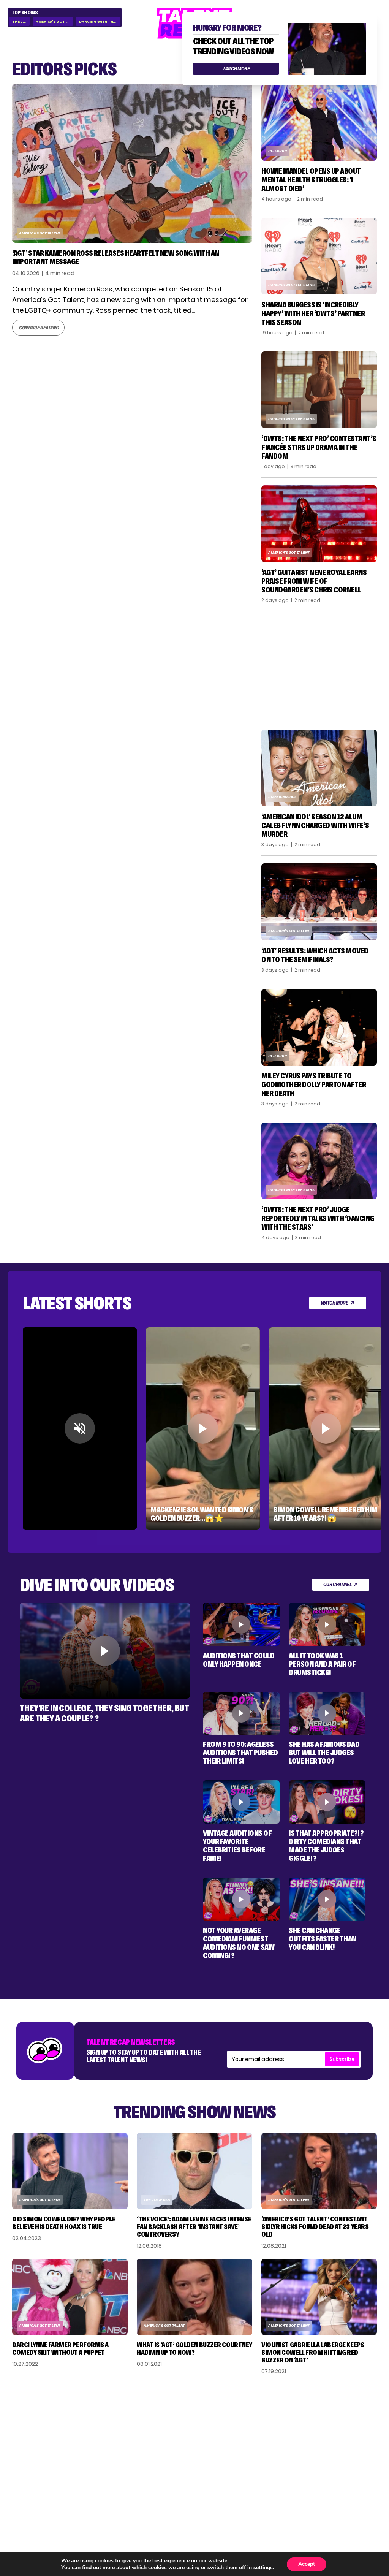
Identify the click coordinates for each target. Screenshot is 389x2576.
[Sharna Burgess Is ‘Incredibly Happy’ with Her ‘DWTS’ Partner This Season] (319, 256)
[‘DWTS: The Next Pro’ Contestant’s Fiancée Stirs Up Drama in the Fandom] (319, 390)
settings (263, 2568)
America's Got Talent (54, 21)
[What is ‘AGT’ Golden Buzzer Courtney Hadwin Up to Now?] (194, 2297)
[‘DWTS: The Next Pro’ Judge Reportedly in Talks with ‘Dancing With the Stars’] (319, 1161)
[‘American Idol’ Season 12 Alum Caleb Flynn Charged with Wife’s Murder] (319, 768)
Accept (307, 2564)
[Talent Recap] (194, 2537)
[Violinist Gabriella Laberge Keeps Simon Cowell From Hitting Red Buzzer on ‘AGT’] (319, 2297)
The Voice (21, 21)
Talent (270, 2416)
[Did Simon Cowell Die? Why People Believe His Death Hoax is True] (70, 2171)
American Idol (282, 797)
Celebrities (276, 2448)
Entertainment (282, 2437)
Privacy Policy (340, 2437)
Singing (271, 2427)
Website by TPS (357, 2503)
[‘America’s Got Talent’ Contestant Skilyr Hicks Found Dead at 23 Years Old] (319, 2171)
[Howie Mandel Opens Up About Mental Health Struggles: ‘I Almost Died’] (319, 122)
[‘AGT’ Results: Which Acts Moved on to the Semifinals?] (319, 902)
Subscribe (342, 2059)
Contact (332, 2427)
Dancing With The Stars (100, 21)
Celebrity (278, 151)
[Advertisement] (319, 667)
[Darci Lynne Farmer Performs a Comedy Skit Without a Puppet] (70, 2297)
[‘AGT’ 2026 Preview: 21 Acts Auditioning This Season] (132, 164)
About (329, 2416)
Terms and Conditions (336, 2451)
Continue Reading (38, 319)
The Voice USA (157, 2200)
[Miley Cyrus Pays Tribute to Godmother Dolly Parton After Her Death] (319, 1027)
